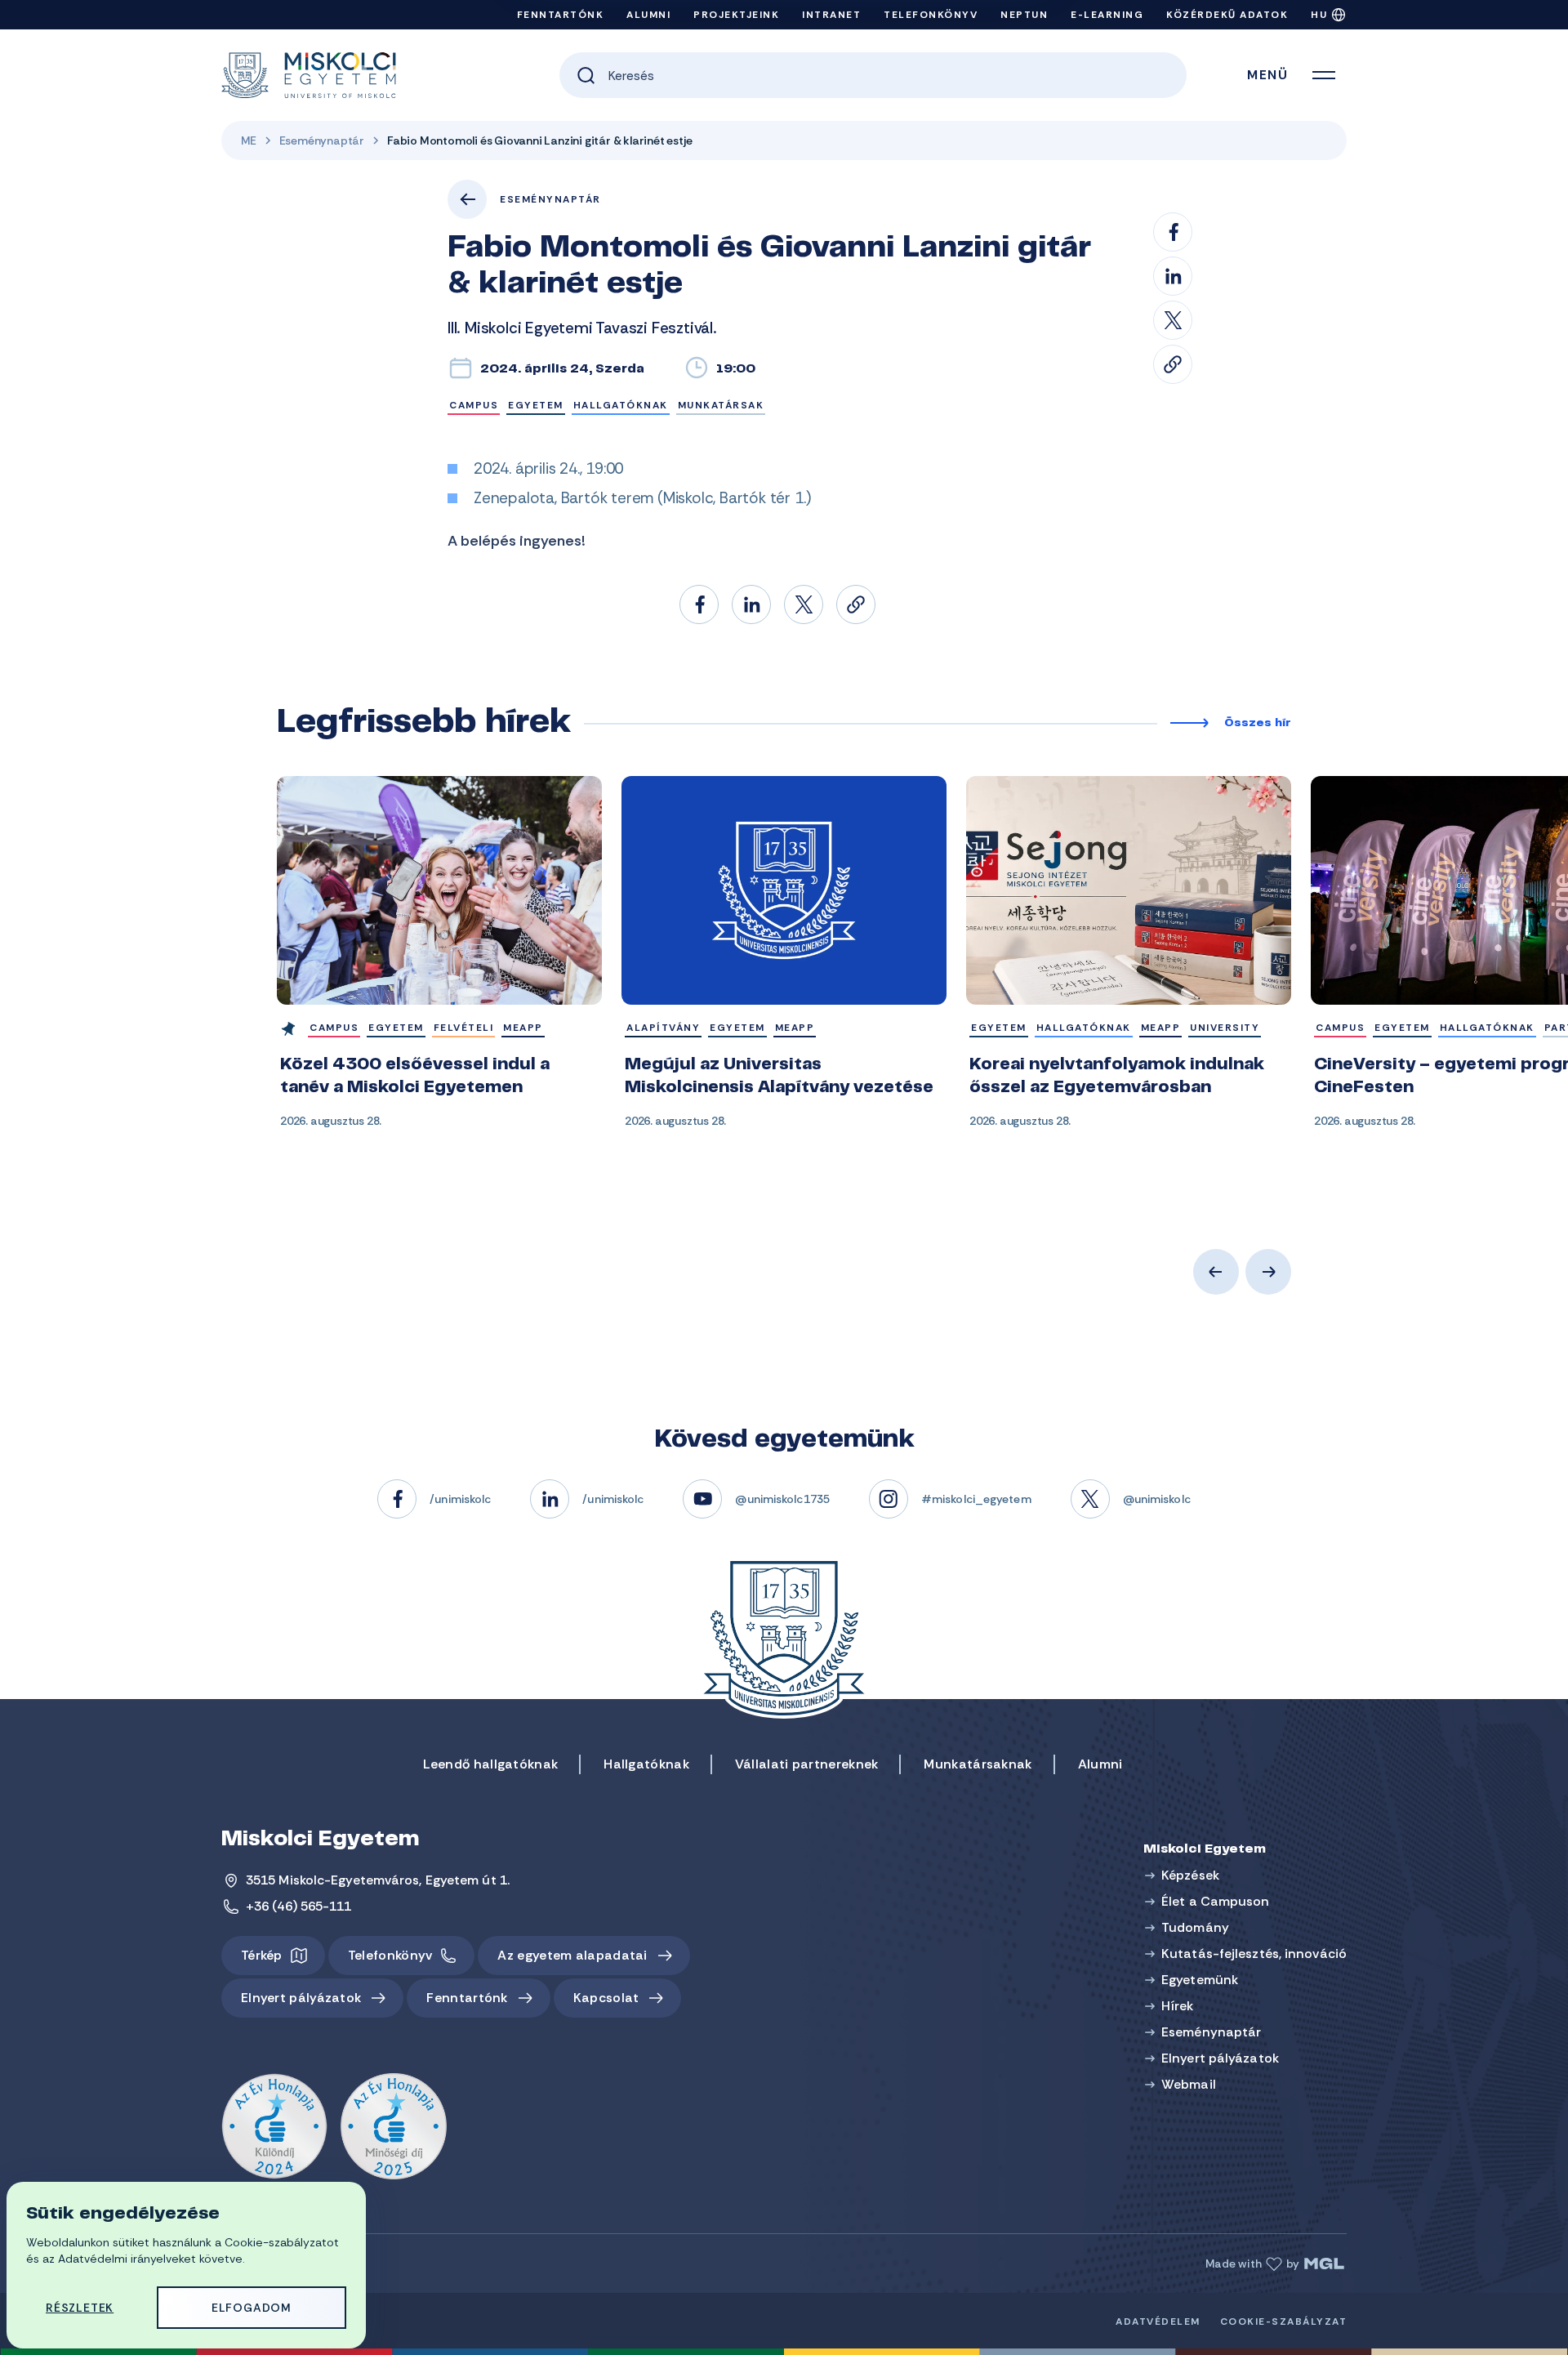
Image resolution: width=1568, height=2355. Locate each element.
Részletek (80, 2308)
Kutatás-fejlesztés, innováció (1254, 1954)
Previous (1216, 1272)
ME (249, 140)
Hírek (1178, 2006)
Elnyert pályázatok (301, 1998)
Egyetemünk (1200, 1980)
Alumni (648, 15)
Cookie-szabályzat (1284, 2322)
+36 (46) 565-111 (299, 1906)
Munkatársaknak (978, 1764)
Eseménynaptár (322, 140)
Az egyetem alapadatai (572, 1955)
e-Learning (1107, 15)
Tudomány (1195, 1927)
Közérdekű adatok (1227, 15)
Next (1268, 1272)
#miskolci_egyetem (976, 1499)
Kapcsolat (606, 1998)
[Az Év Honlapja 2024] (274, 2127)
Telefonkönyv (931, 15)
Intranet (831, 15)
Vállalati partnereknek (807, 1764)
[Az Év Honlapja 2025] (394, 2127)
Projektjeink (736, 15)
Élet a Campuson (1216, 1901)
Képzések (1190, 1875)
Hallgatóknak (646, 1764)
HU (1319, 15)
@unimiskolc (1157, 1499)
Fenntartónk (561, 15)
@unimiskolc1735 (782, 1499)
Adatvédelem (1158, 2322)
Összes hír (1258, 724)
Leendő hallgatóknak (491, 1764)
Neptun (1024, 15)
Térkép (262, 1955)
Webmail (1189, 2084)
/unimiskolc (460, 1499)
